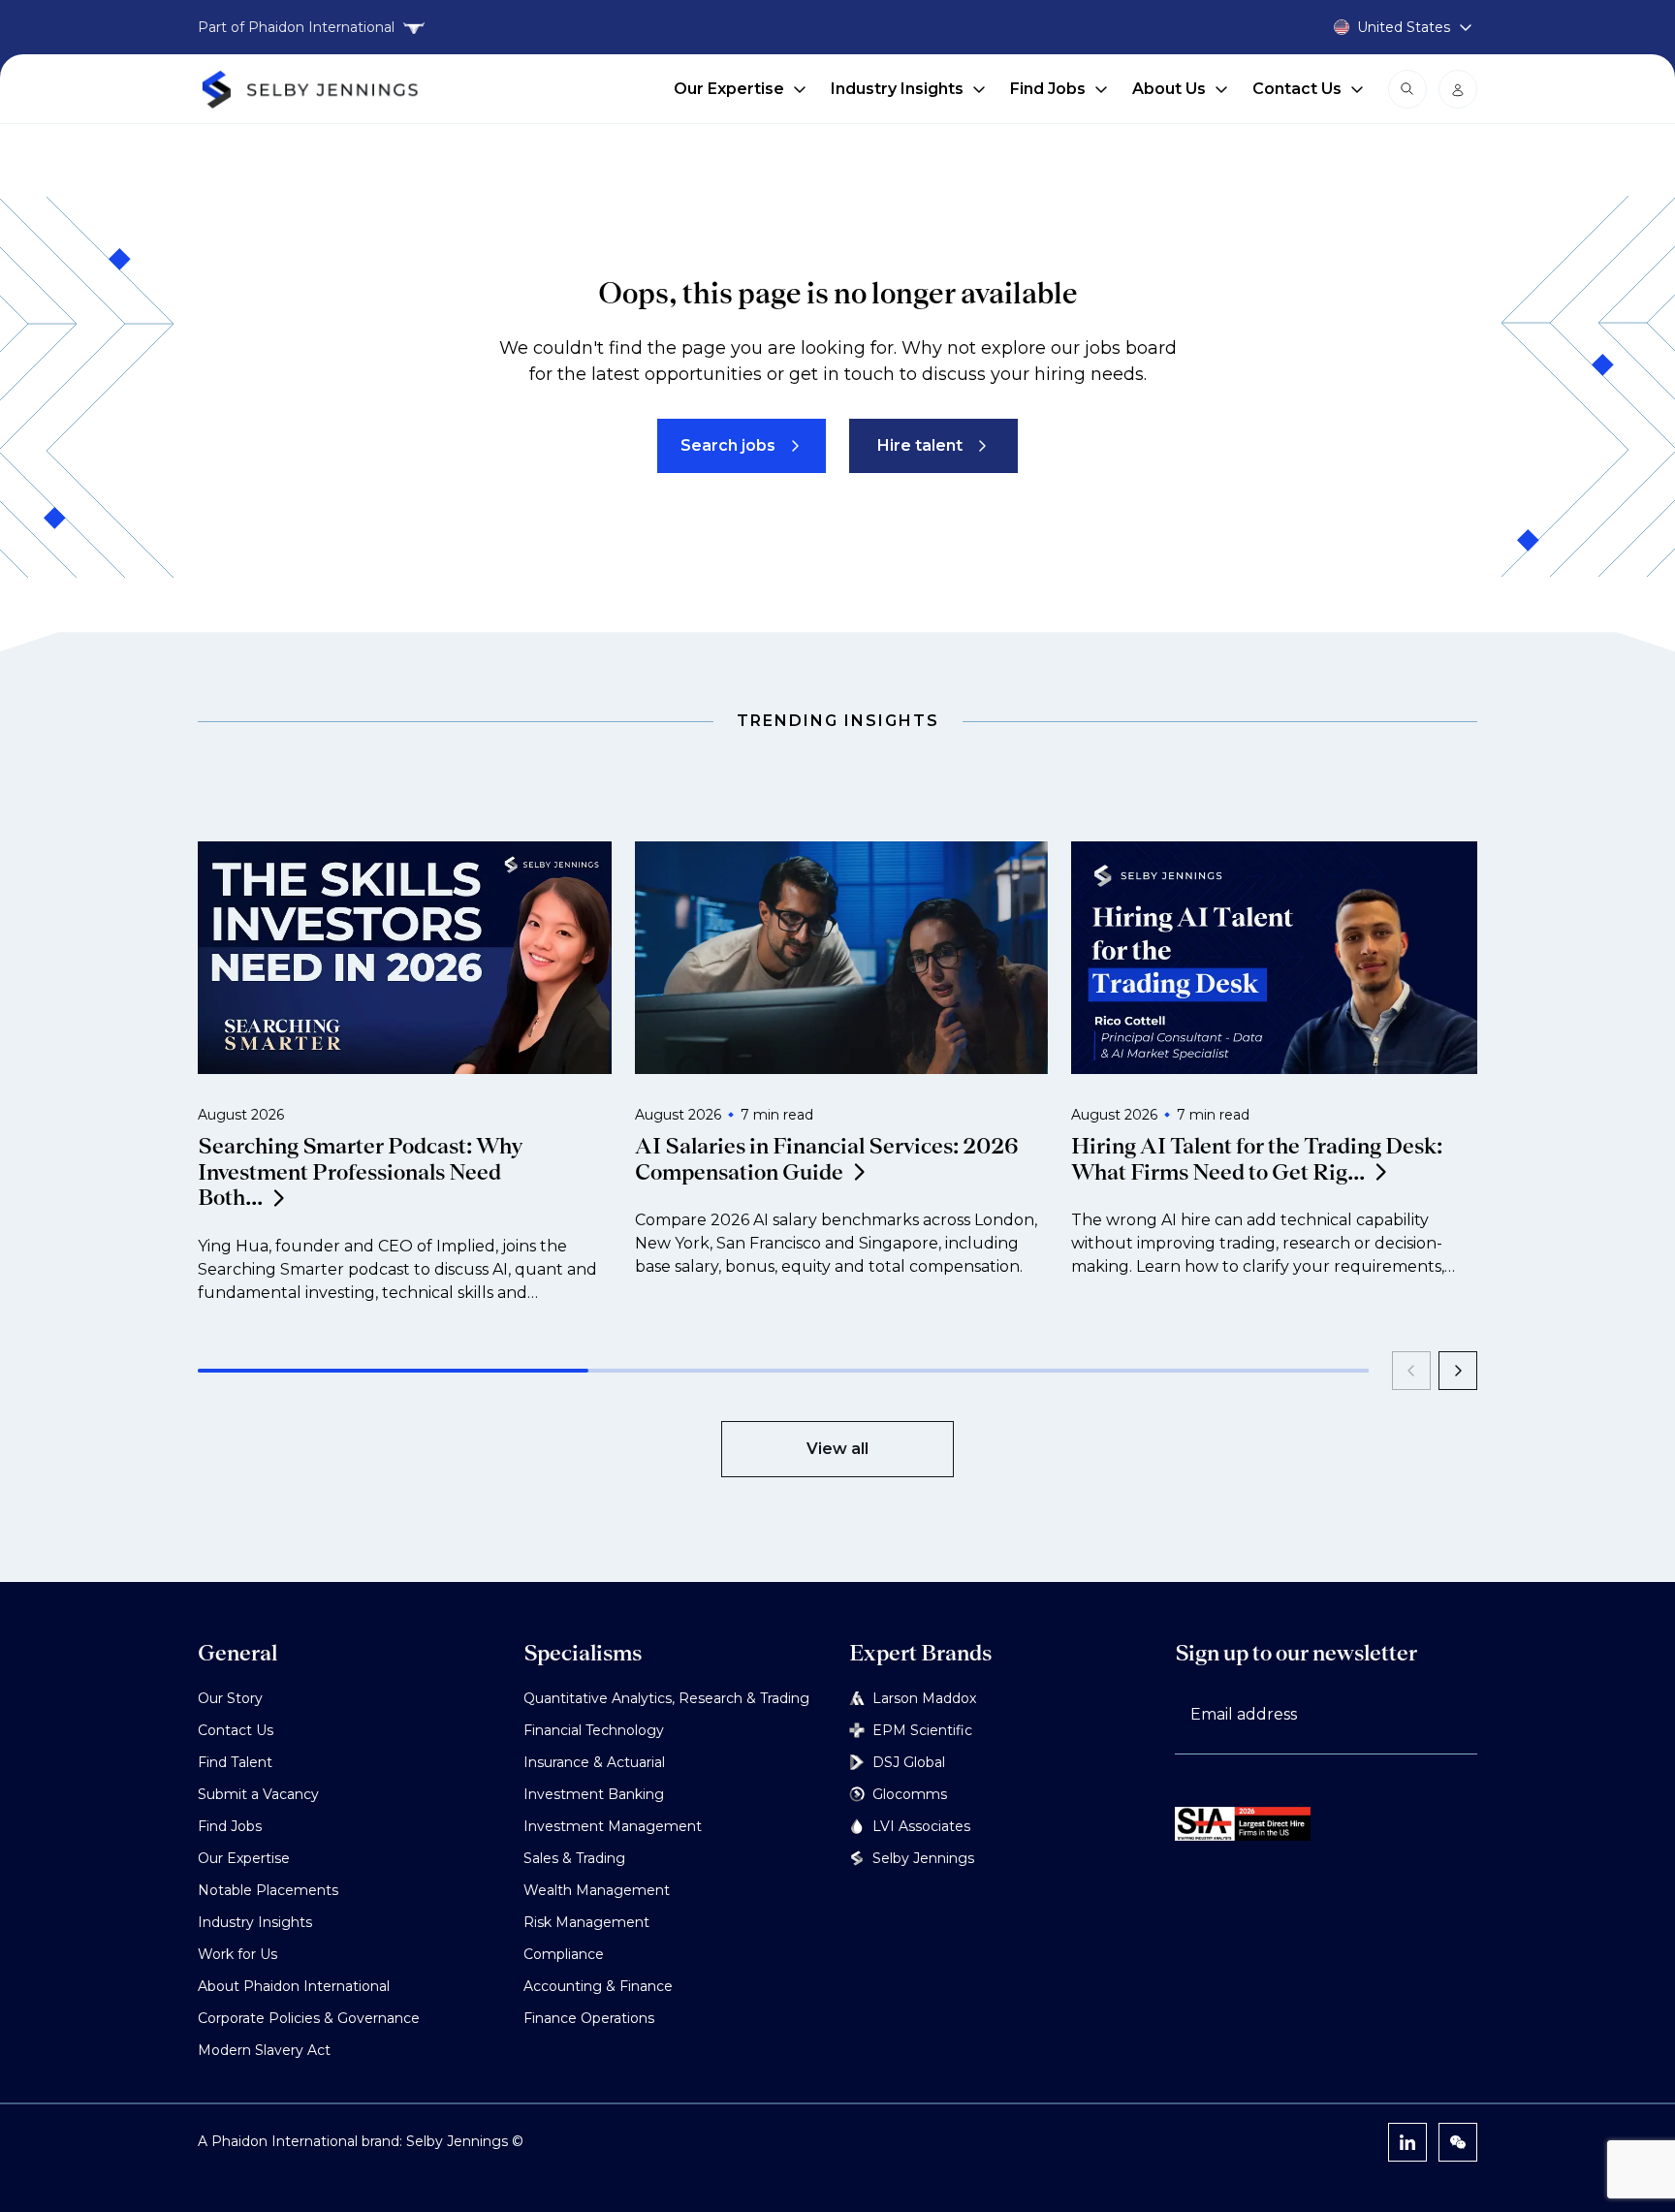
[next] (1458, 1371)
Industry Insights (897, 89)
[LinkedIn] (1407, 2142)
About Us (1169, 89)
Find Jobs (1048, 89)
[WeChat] (1458, 2142)
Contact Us (1297, 89)
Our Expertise (729, 89)
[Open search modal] (1407, 89)
